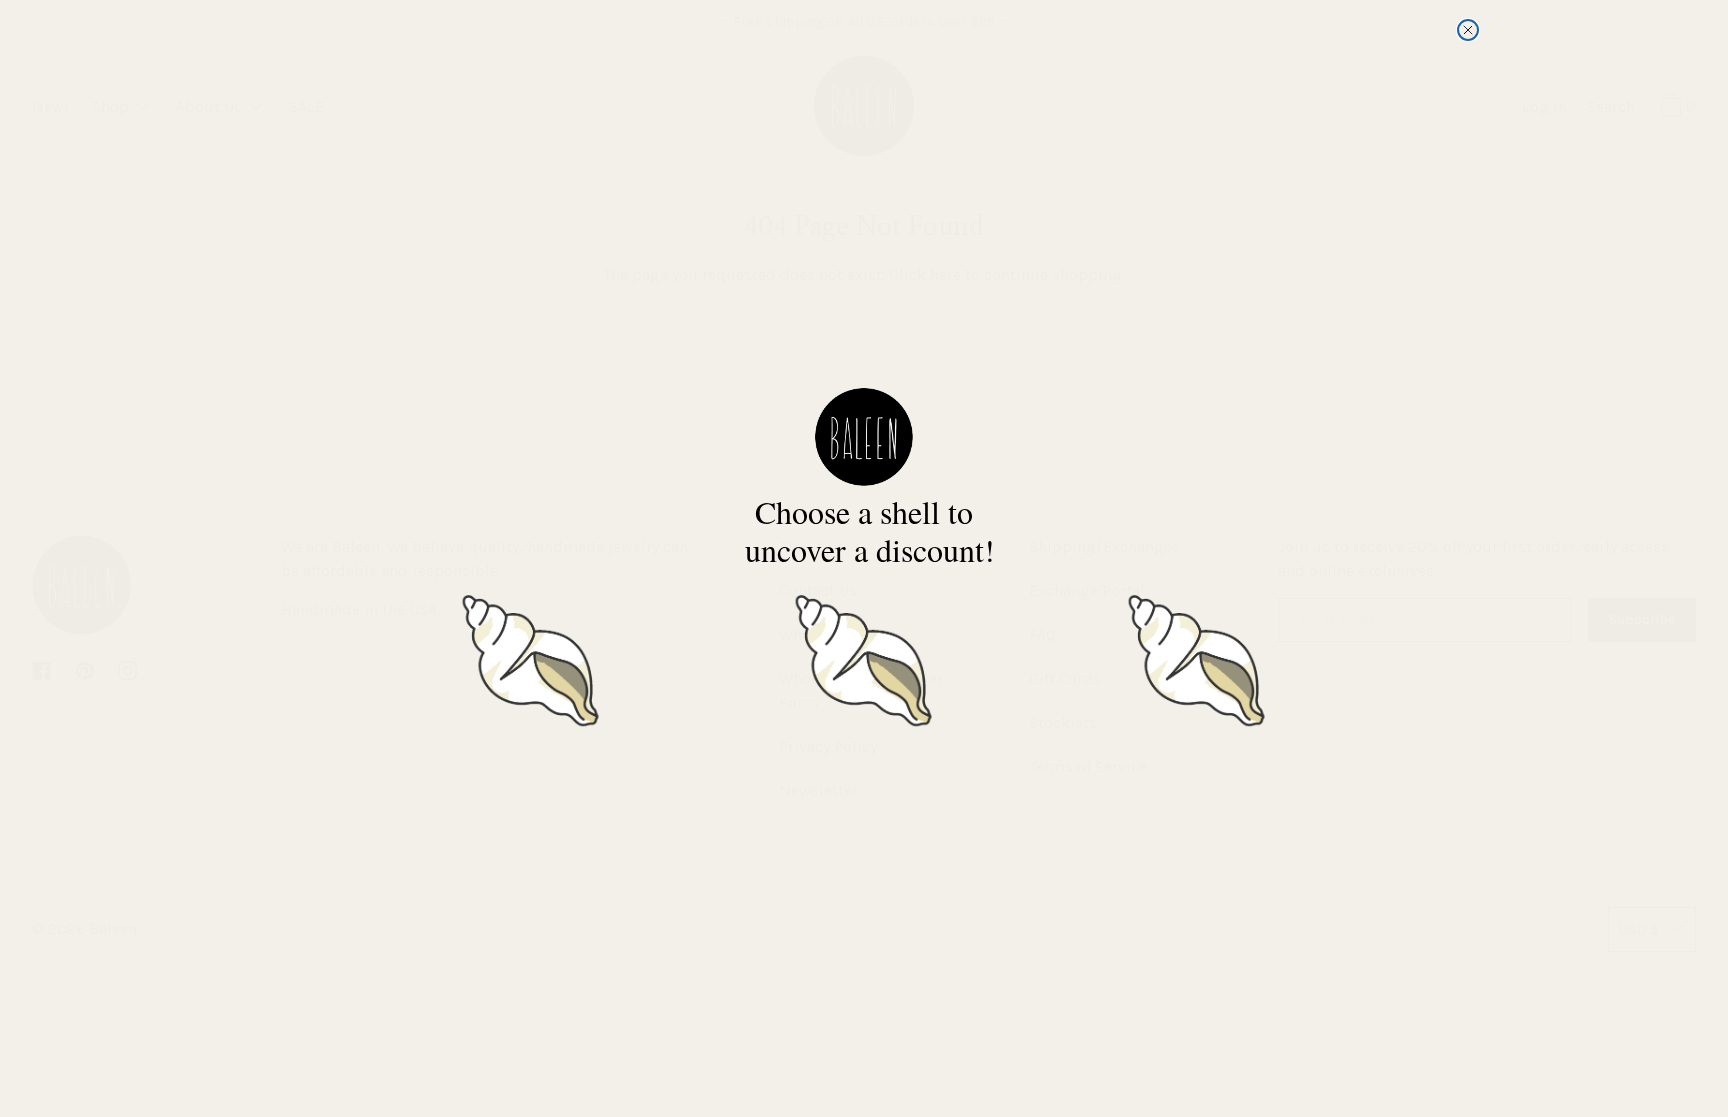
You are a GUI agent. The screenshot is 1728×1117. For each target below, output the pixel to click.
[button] (531, 656)
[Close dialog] (1468, 30)
